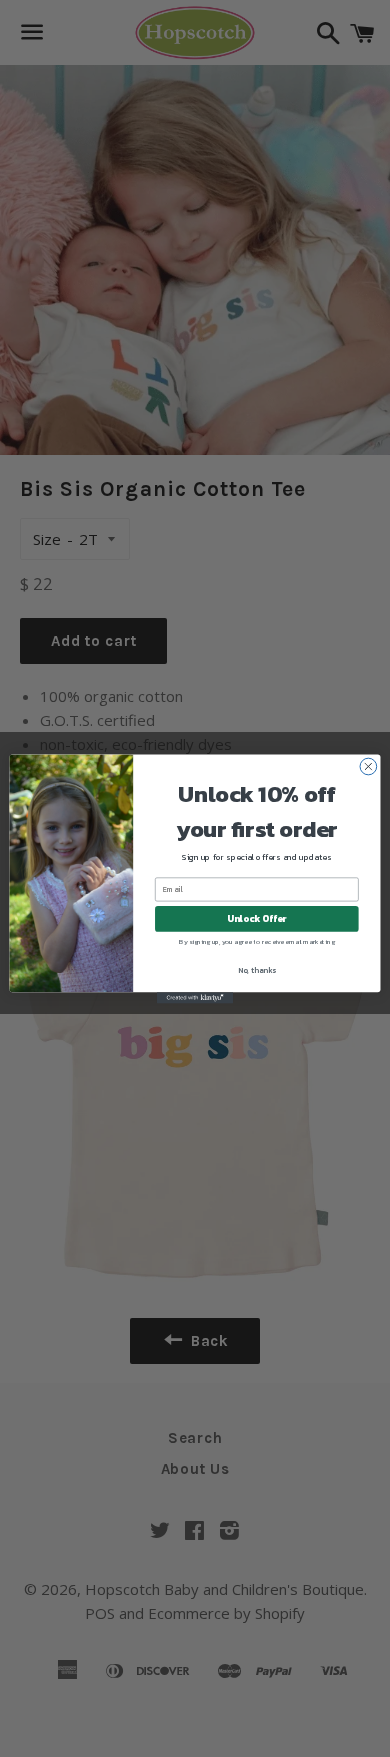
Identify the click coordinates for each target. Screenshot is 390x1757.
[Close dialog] (368, 766)
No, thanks (257, 969)
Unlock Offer (256, 918)
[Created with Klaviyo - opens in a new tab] (195, 997)
